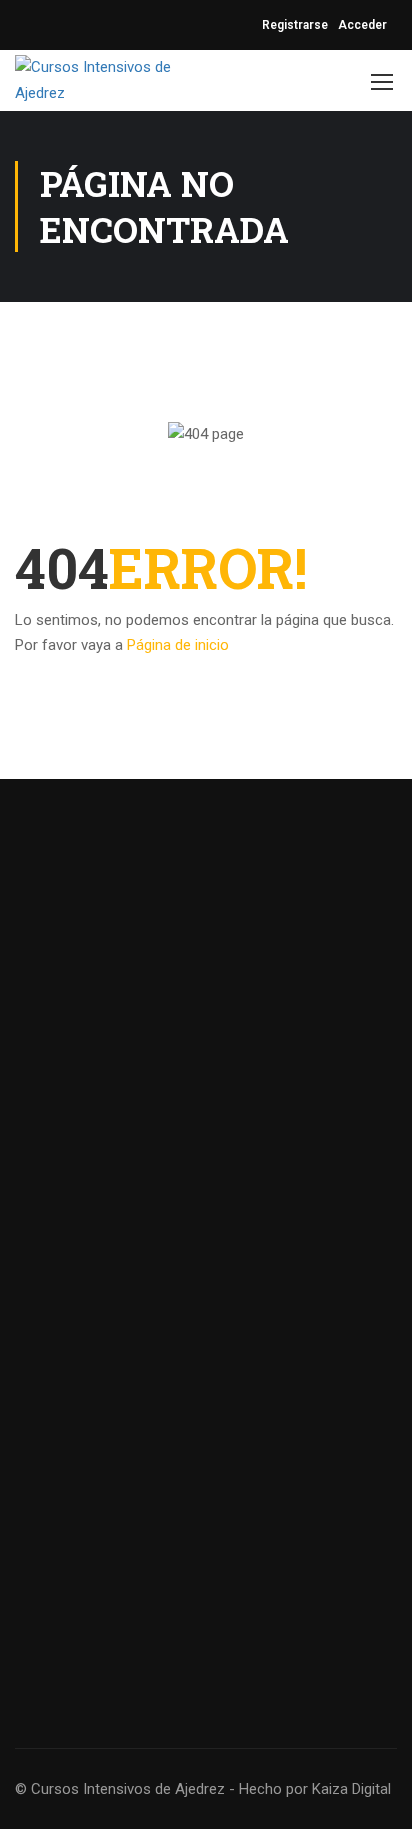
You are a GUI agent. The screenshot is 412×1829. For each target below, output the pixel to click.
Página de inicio (178, 645)
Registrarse (295, 25)
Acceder (362, 25)
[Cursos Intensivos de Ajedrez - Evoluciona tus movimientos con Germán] (100, 80)
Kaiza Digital (351, 1789)
